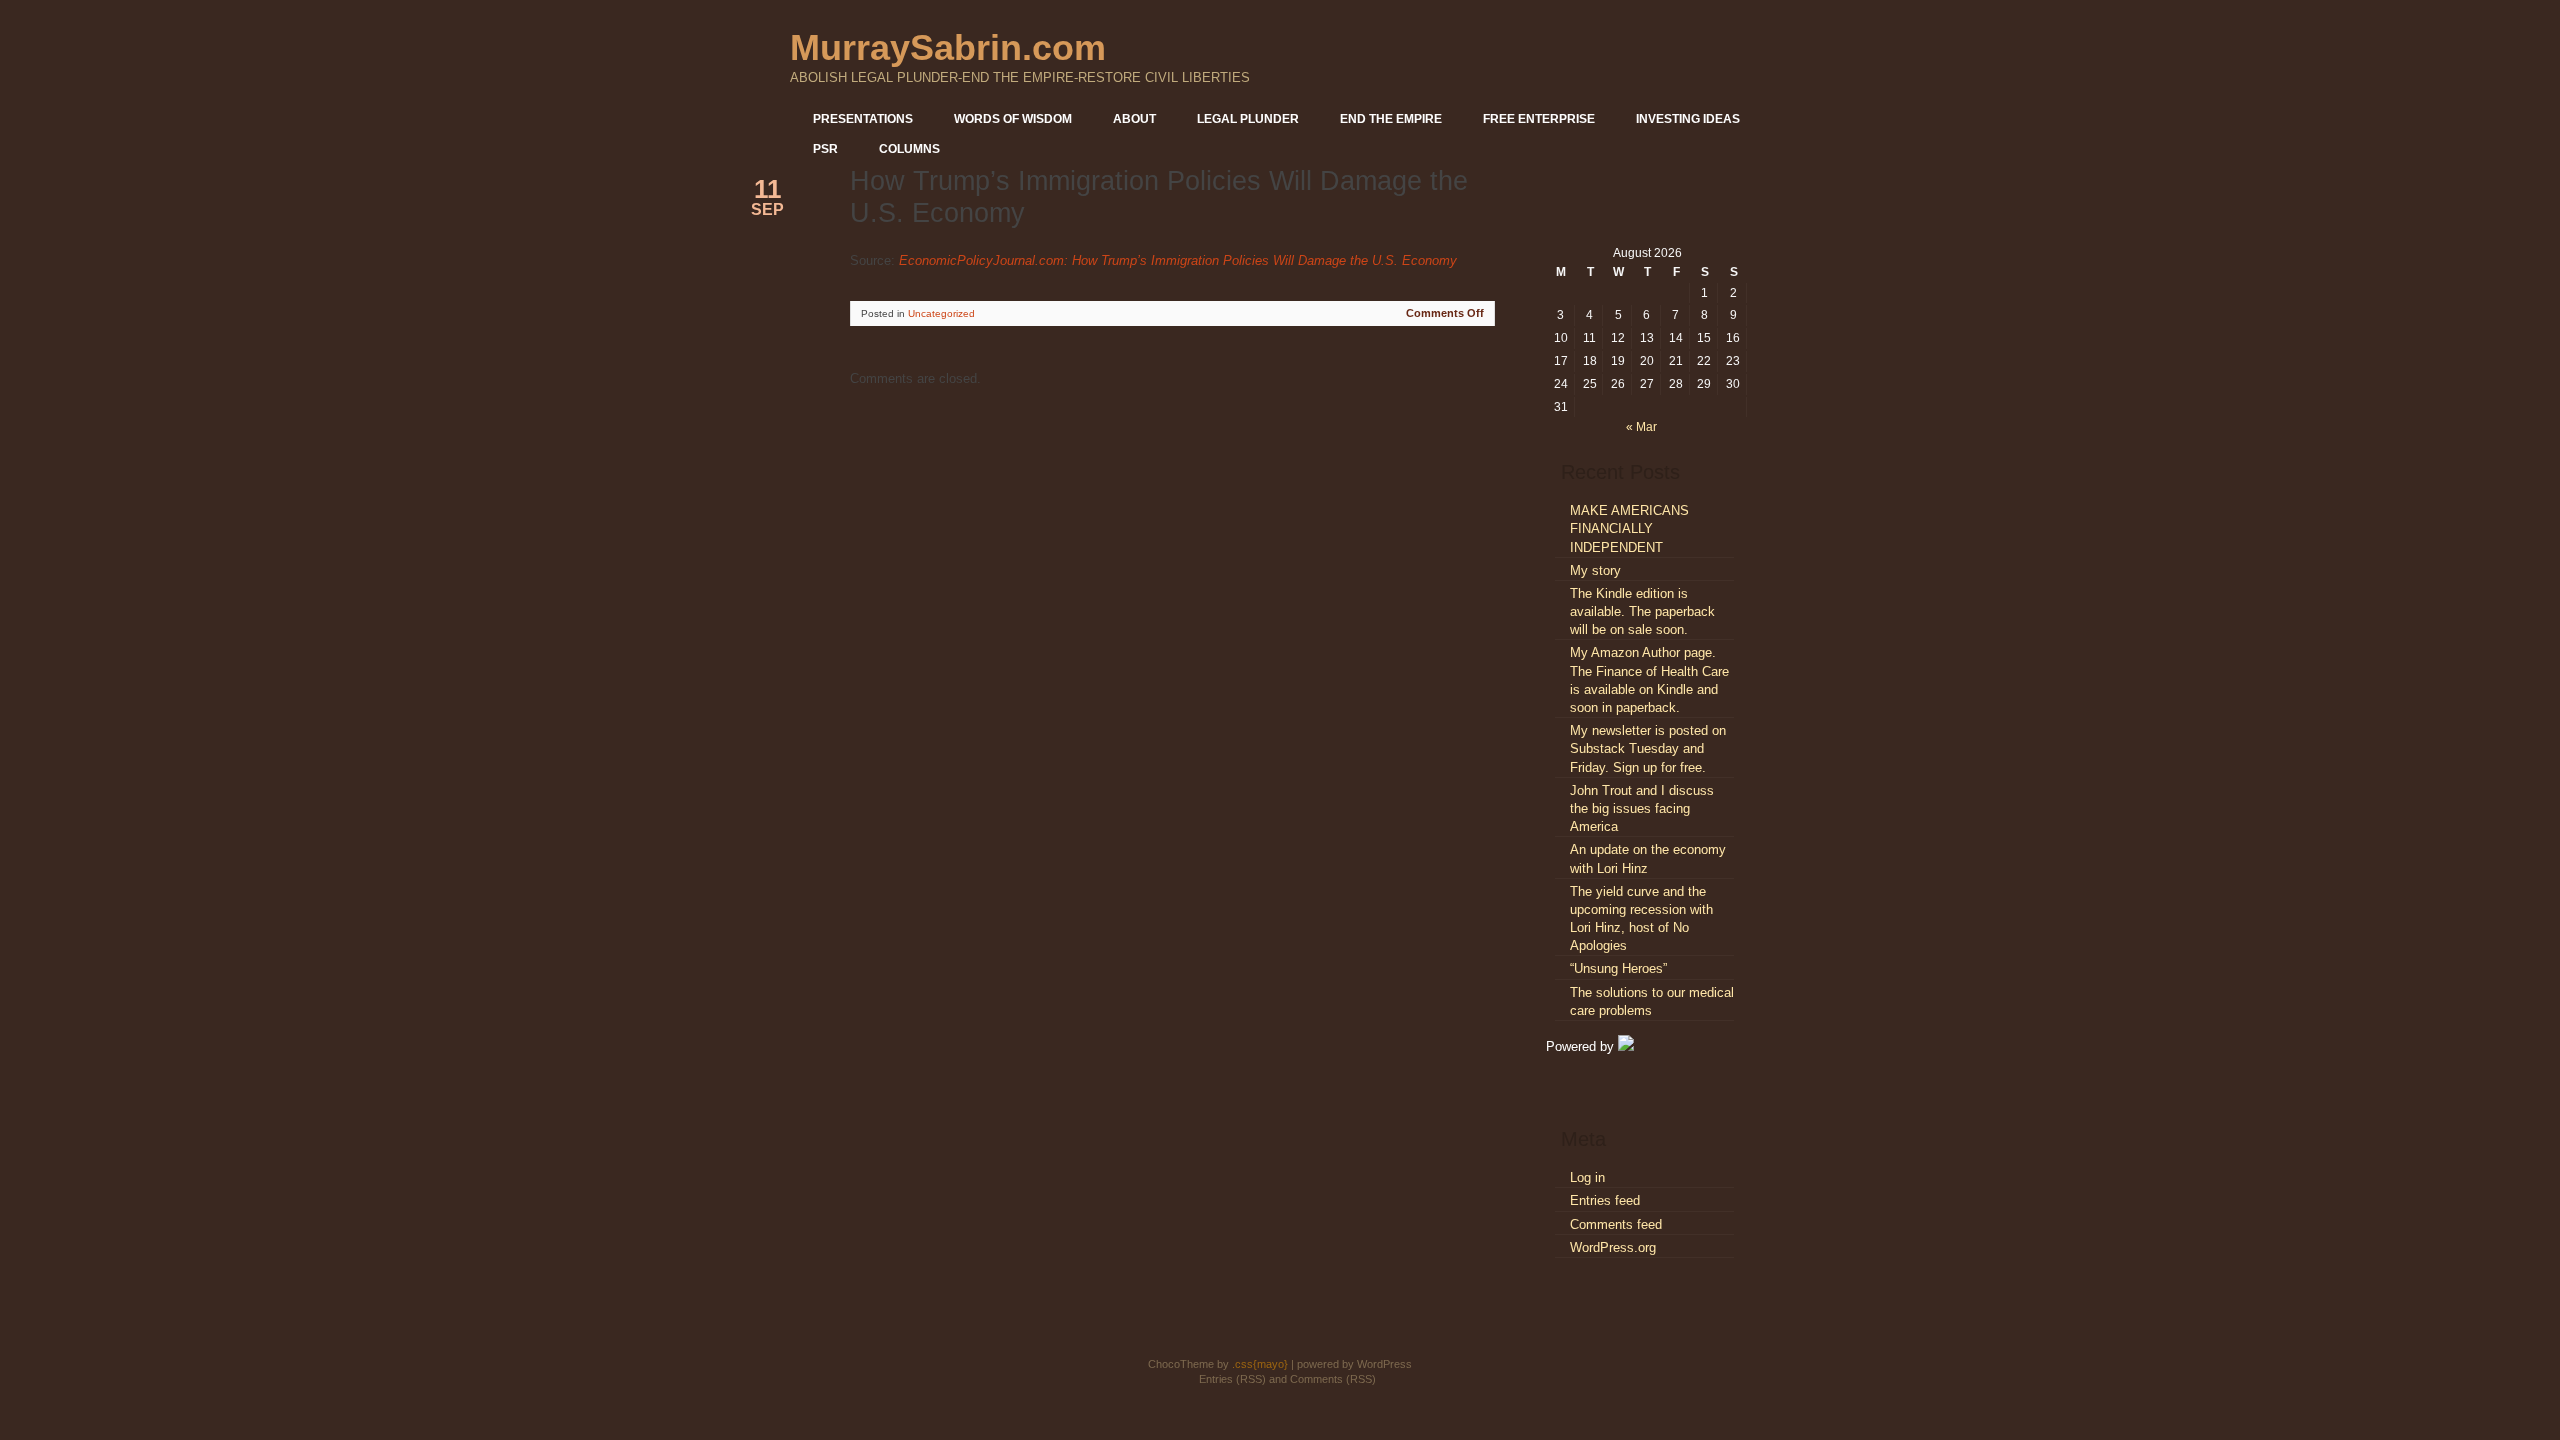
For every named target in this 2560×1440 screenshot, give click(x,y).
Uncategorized (941, 313)
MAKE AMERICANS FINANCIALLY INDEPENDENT (1629, 528)
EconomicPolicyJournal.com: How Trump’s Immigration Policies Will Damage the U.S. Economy (1178, 260)
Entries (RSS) (1232, 1379)
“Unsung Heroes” (1618, 968)
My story (1595, 570)
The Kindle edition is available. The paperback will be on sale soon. (1642, 611)
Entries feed (1605, 1200)
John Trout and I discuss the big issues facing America (1642, 808)
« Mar (1641, 427)
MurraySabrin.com (948, 47)
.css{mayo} (1260, 1364)
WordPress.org (1613, 1247)
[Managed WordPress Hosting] (1626, 1046)
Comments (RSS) (1333, 1379)
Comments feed (1616, 1224)
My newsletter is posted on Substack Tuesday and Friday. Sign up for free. (1648, 748)
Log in (1587, 1177)
